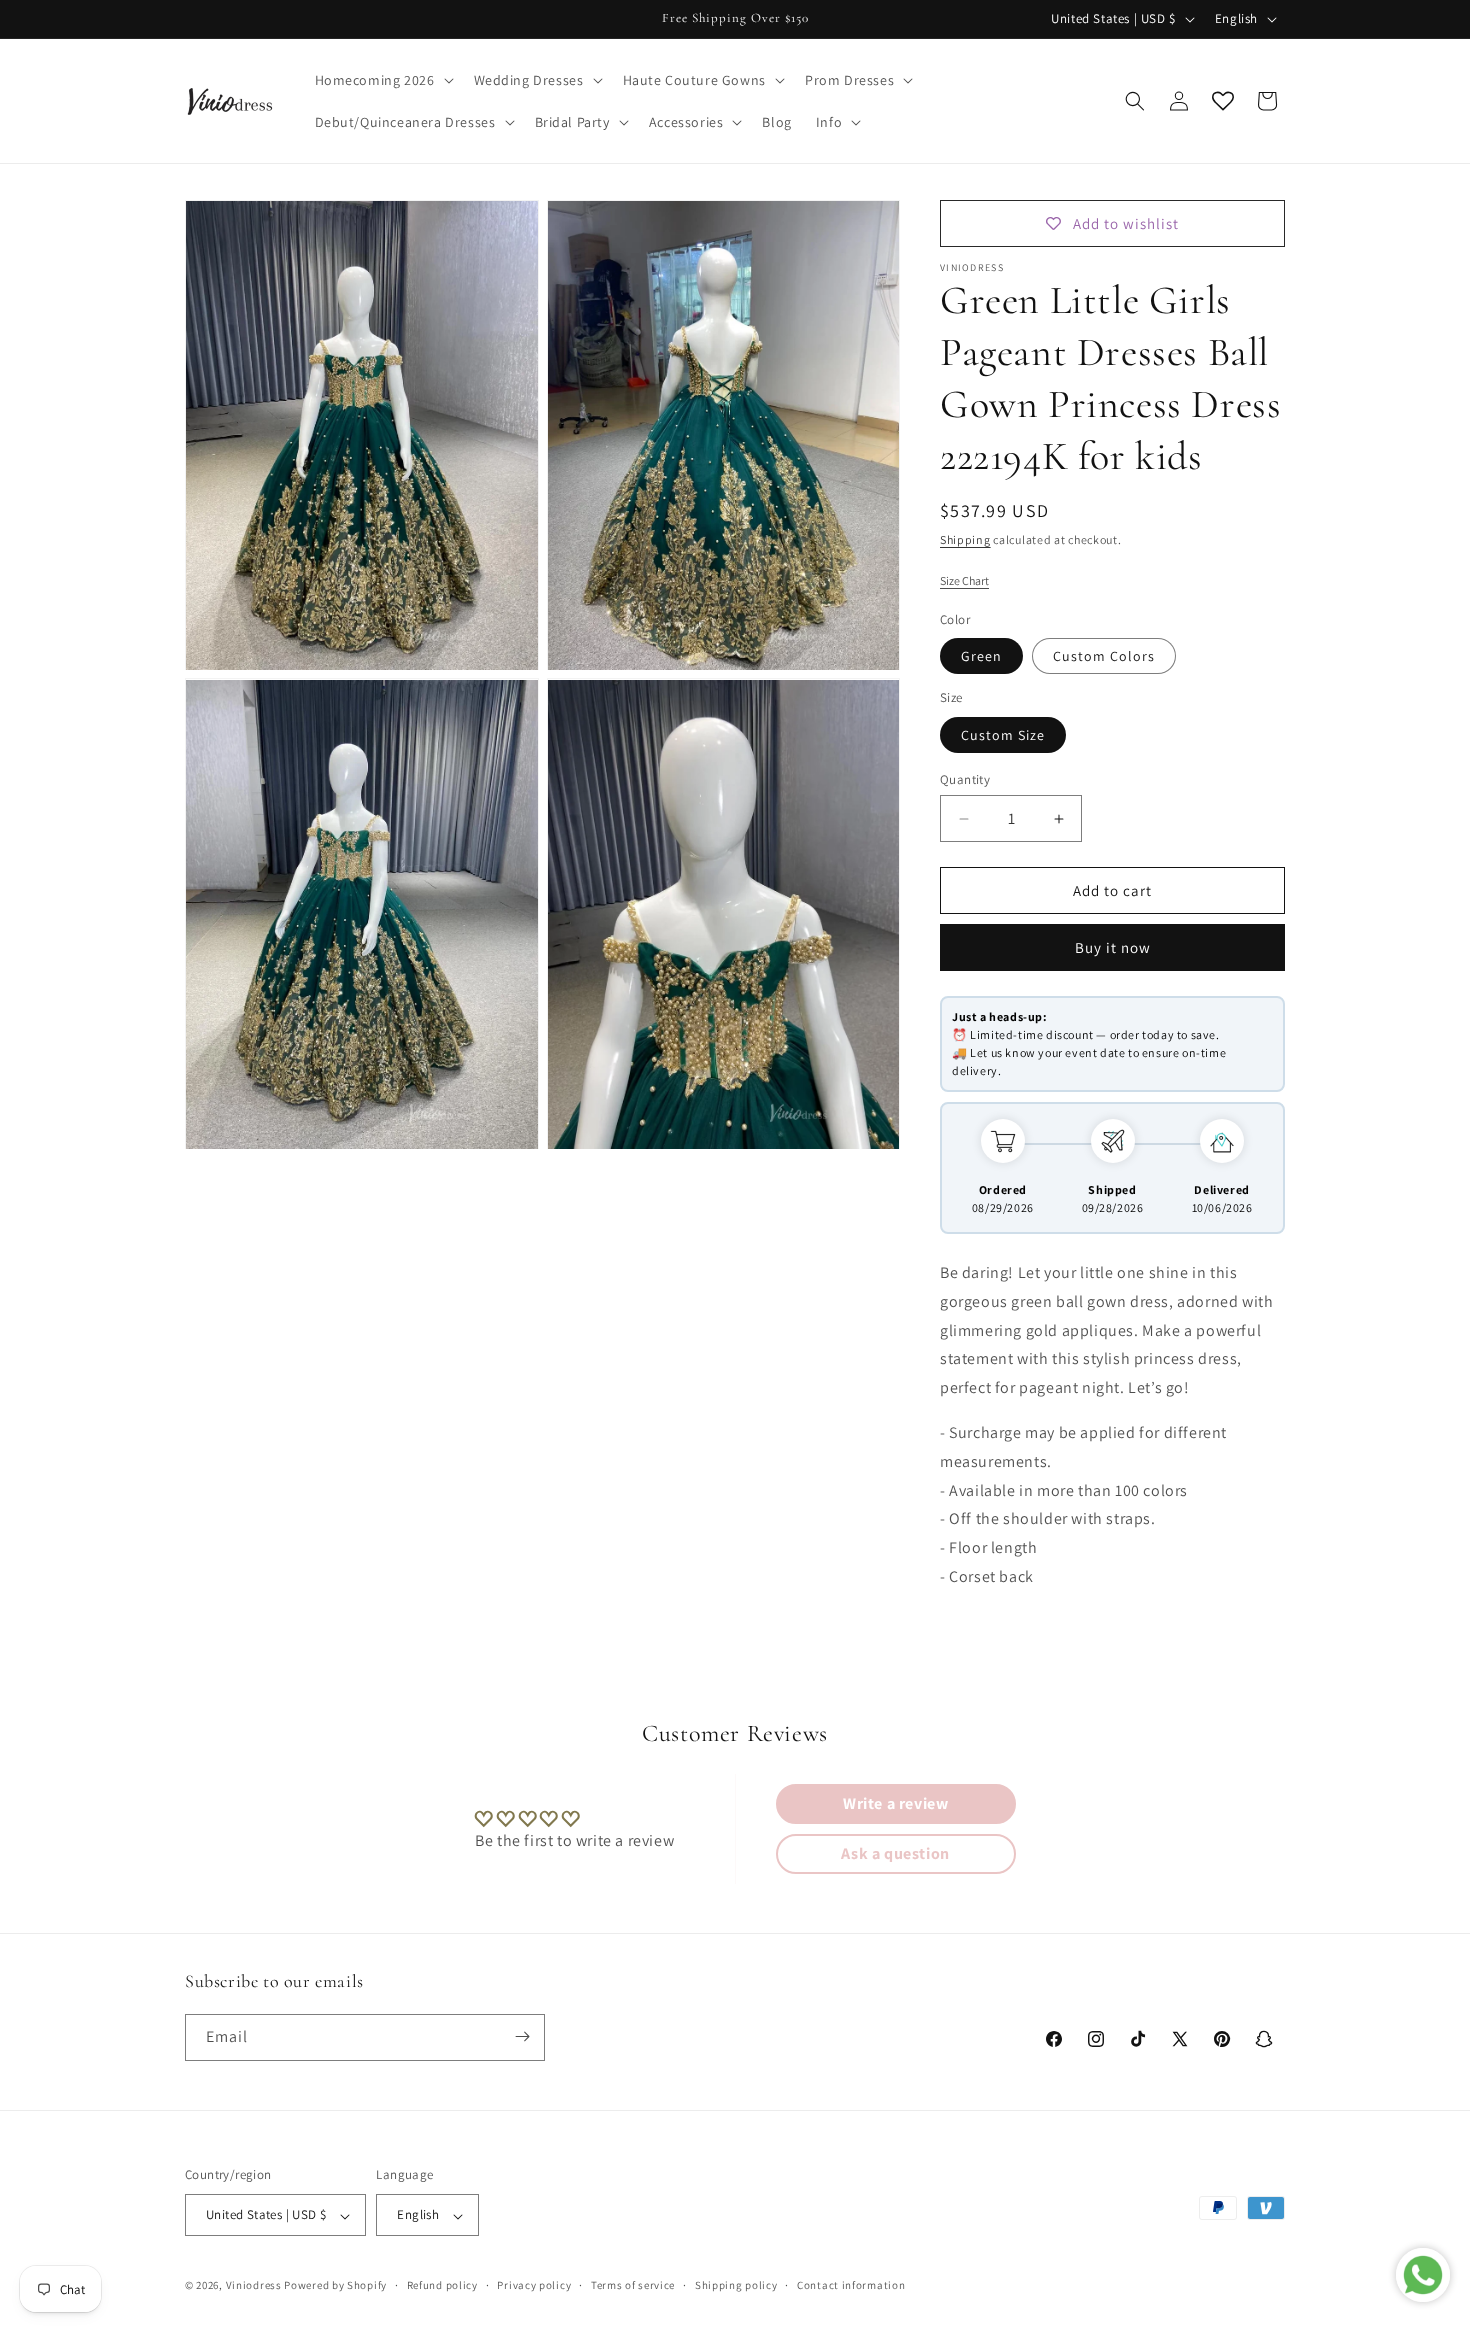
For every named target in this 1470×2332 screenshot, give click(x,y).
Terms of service (633, 2285)
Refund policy (442, 2285)
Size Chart (964, 580)
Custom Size (1003, 735)
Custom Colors (1104, 656)
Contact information (851, 2285)
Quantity (965, 779)
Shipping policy (736, 2285)
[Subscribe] (522, 2036)
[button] (382, 80)
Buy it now (1113, 947)
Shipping (965, 539)
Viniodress (254, 2286)
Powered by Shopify (335, 2286)
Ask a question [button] (895, 1853)
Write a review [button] (895, 1803)
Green (981, 656)
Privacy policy (534, 2285)
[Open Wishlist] (1223, 101)
